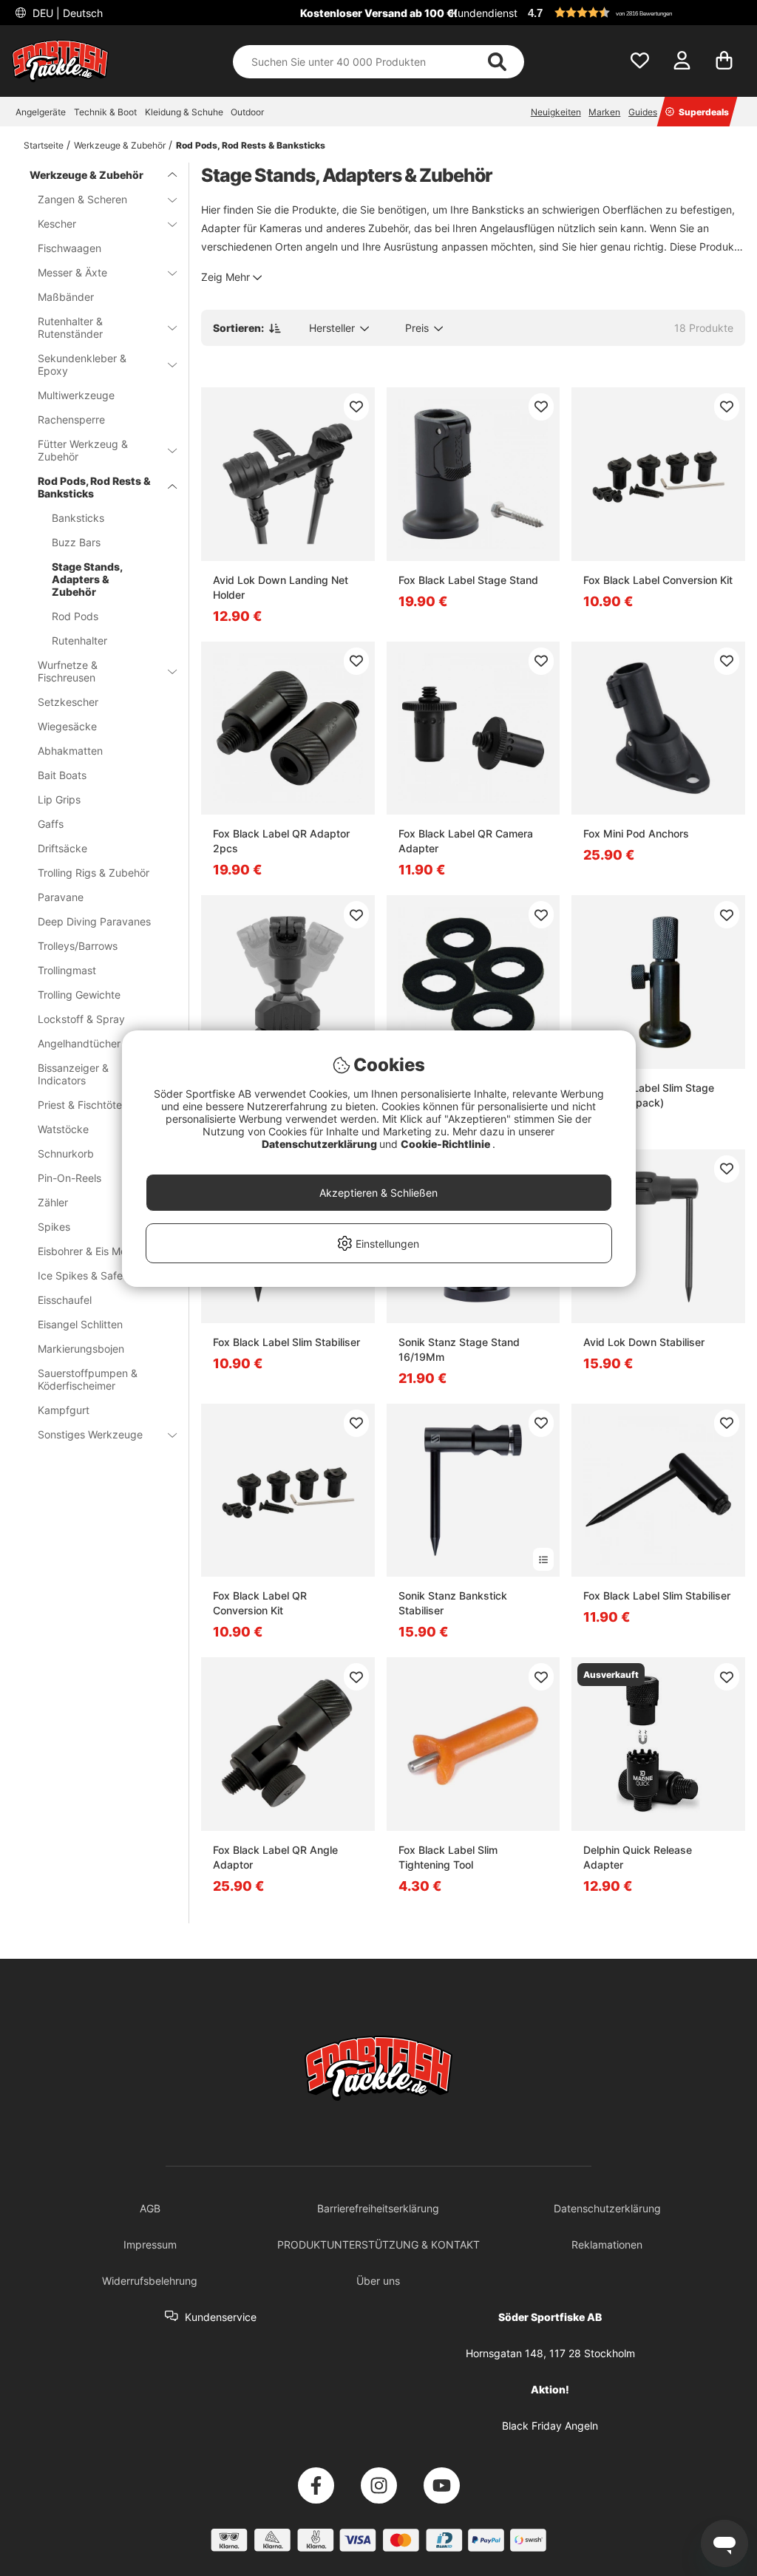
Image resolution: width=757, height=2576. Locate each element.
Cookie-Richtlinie (447, 1144)
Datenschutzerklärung (320, 1144)
